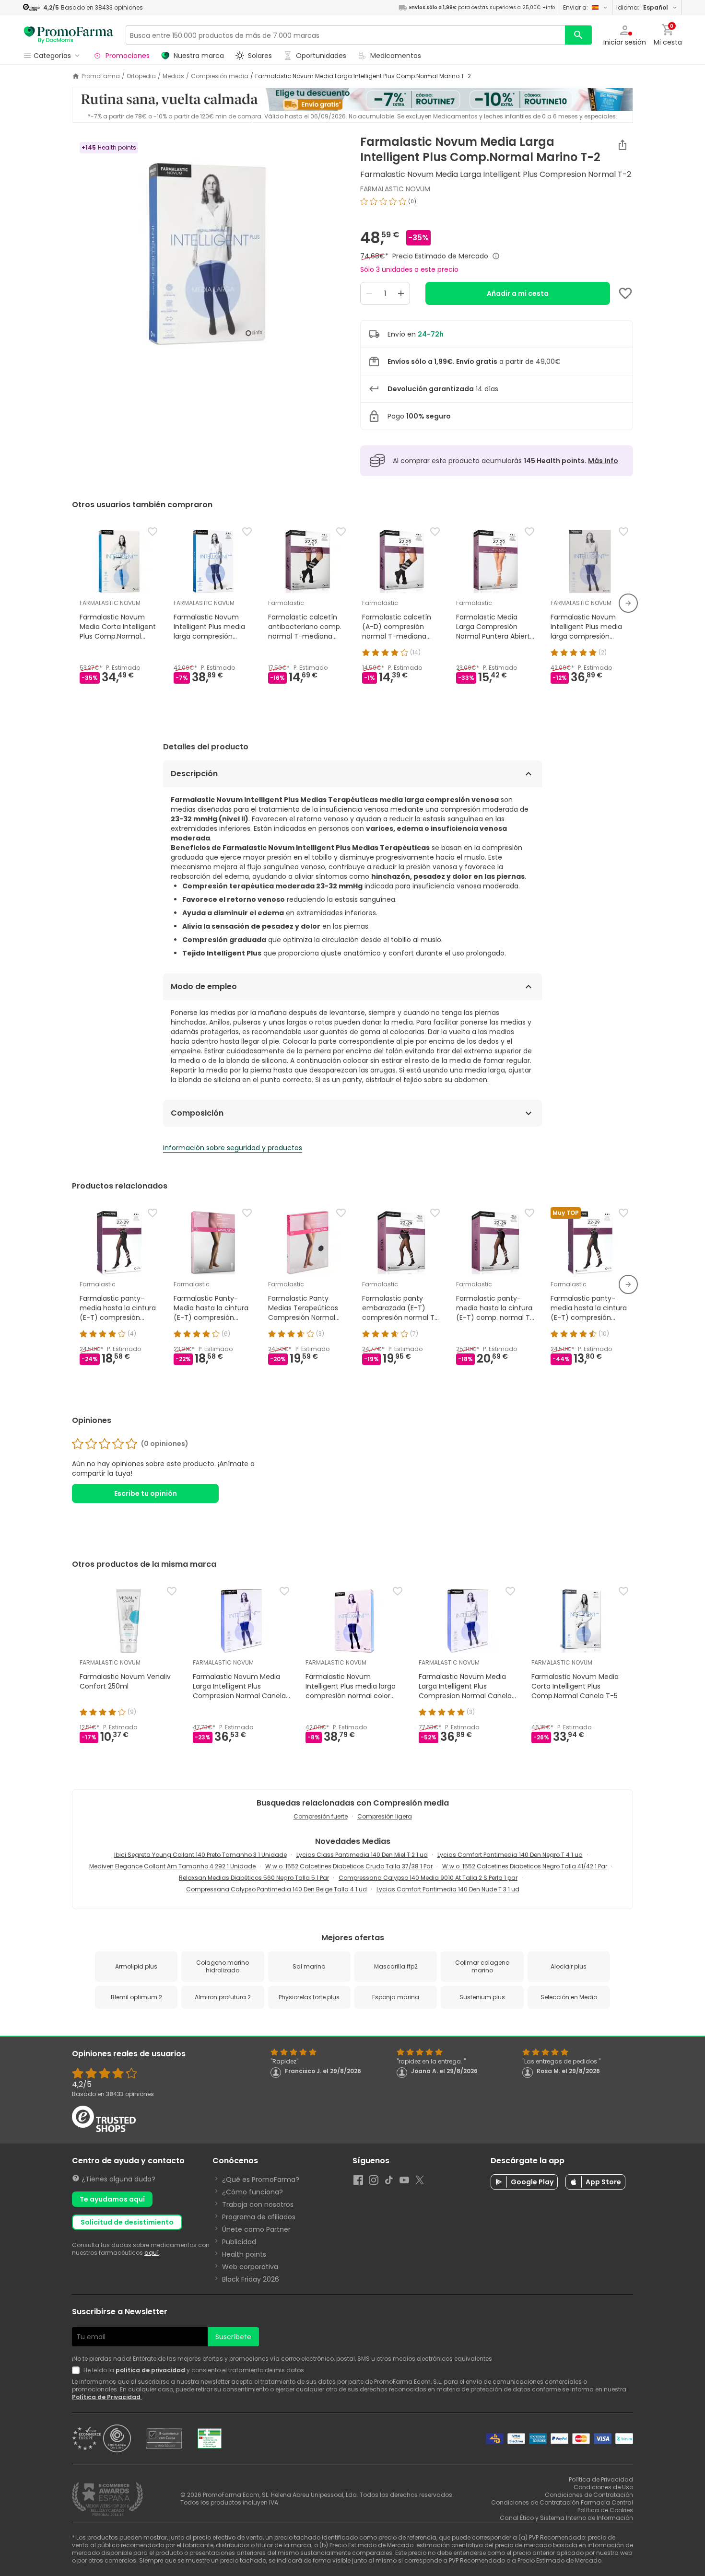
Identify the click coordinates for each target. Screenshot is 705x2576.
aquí (152, 2253)
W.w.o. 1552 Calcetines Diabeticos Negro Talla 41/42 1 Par (525, 1866)
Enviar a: (576, 7)
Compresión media (220, 76)
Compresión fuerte (321, 1816)
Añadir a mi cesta (518, 293)
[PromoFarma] (69, 35)
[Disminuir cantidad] (369, 293)
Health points (244, 2254)
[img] (208, 255)
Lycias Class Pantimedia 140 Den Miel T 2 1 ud (362, 1855)
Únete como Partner (256, 2229)
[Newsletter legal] (78, 2370)
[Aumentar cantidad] (401, 293)
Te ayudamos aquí (112, 2199)
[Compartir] (623, 145)
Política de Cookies (605, 2510)
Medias (173, 76)
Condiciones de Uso (603, 2487)
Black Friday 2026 (251, 2279)
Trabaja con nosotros (258, 2204)
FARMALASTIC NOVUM (395, 189)
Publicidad (239, 2242)
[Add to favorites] (625, 293)
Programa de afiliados (259, 2217)
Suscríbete (233, 2337)
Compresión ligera (385, 1816)
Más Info (603, 461)
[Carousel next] (628, 603)
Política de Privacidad (107, 2397)
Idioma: (642, 7)
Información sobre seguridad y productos (233, 1148)
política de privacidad (150, 2370)
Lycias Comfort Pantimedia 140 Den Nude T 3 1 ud (448, 1889)
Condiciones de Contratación (589, 2495)
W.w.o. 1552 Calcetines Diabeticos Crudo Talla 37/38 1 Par (349, 1866)
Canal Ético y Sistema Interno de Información (566, 2518)
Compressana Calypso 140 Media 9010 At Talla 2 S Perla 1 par (428, 1878)
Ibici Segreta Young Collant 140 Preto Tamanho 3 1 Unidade (200, 1855)
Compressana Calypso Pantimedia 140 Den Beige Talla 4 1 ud (276, 1889)
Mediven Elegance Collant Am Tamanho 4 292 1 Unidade (172, 1866)
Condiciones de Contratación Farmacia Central (562, 2502)
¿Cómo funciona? (253, 2192)
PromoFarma (101, 76)
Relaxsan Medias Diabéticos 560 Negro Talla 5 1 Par (254, 1878)
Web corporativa (250, 2267)
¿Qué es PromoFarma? (261, 2180)
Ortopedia (141, 76)
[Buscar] (578, 35)
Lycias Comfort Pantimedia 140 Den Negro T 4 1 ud (510, 1855)
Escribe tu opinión (146, 1493)
